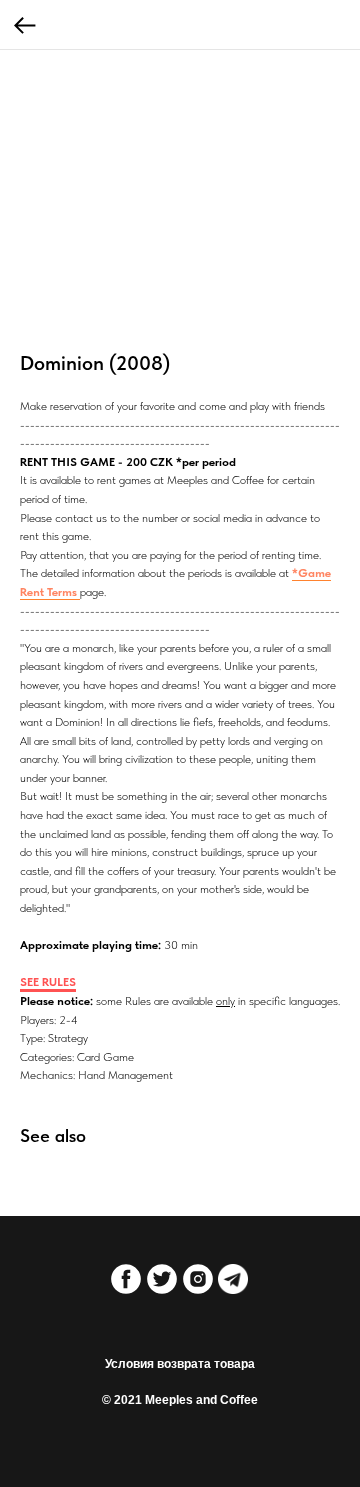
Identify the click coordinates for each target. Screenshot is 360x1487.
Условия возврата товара (180, 1364)
